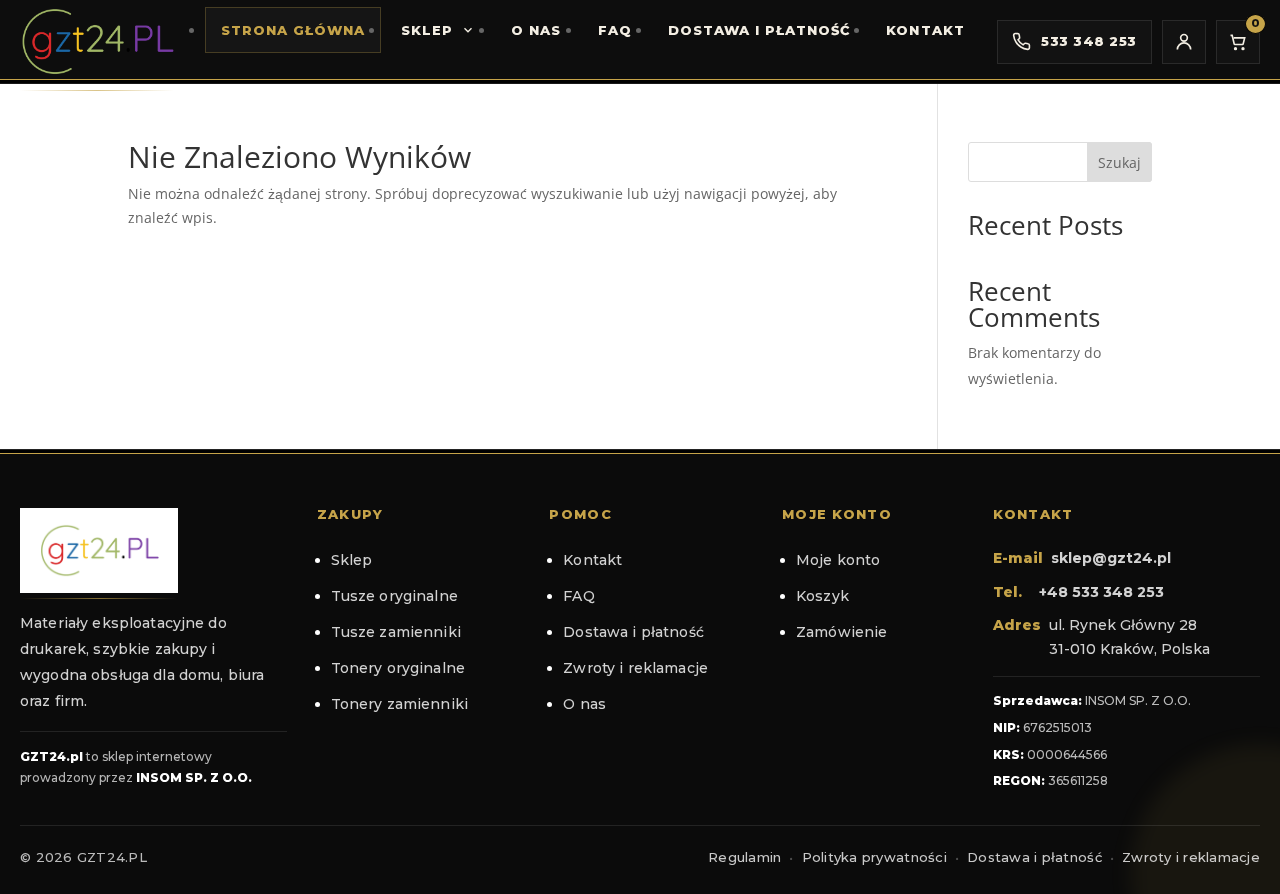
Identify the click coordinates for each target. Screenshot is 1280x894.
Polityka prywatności (874, 857)
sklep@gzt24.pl (1111, 558)
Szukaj (1119, 162)
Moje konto (838, 560)
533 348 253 (1089, 41)
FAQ (615, 30)
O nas (536, 30)
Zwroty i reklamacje (635, 668)
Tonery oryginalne (398, 668)
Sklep (427, 30)
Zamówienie (841, 632)
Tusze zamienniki (396, 632)
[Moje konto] (1184, 42)
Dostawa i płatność (759, 30)
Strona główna (293, 30)
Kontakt (925, 30)
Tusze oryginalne (394, 596)
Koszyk (822, 596)
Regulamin (744, 857)
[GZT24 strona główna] (97, 41)
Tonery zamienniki (399, 704)
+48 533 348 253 (1101, 592)
